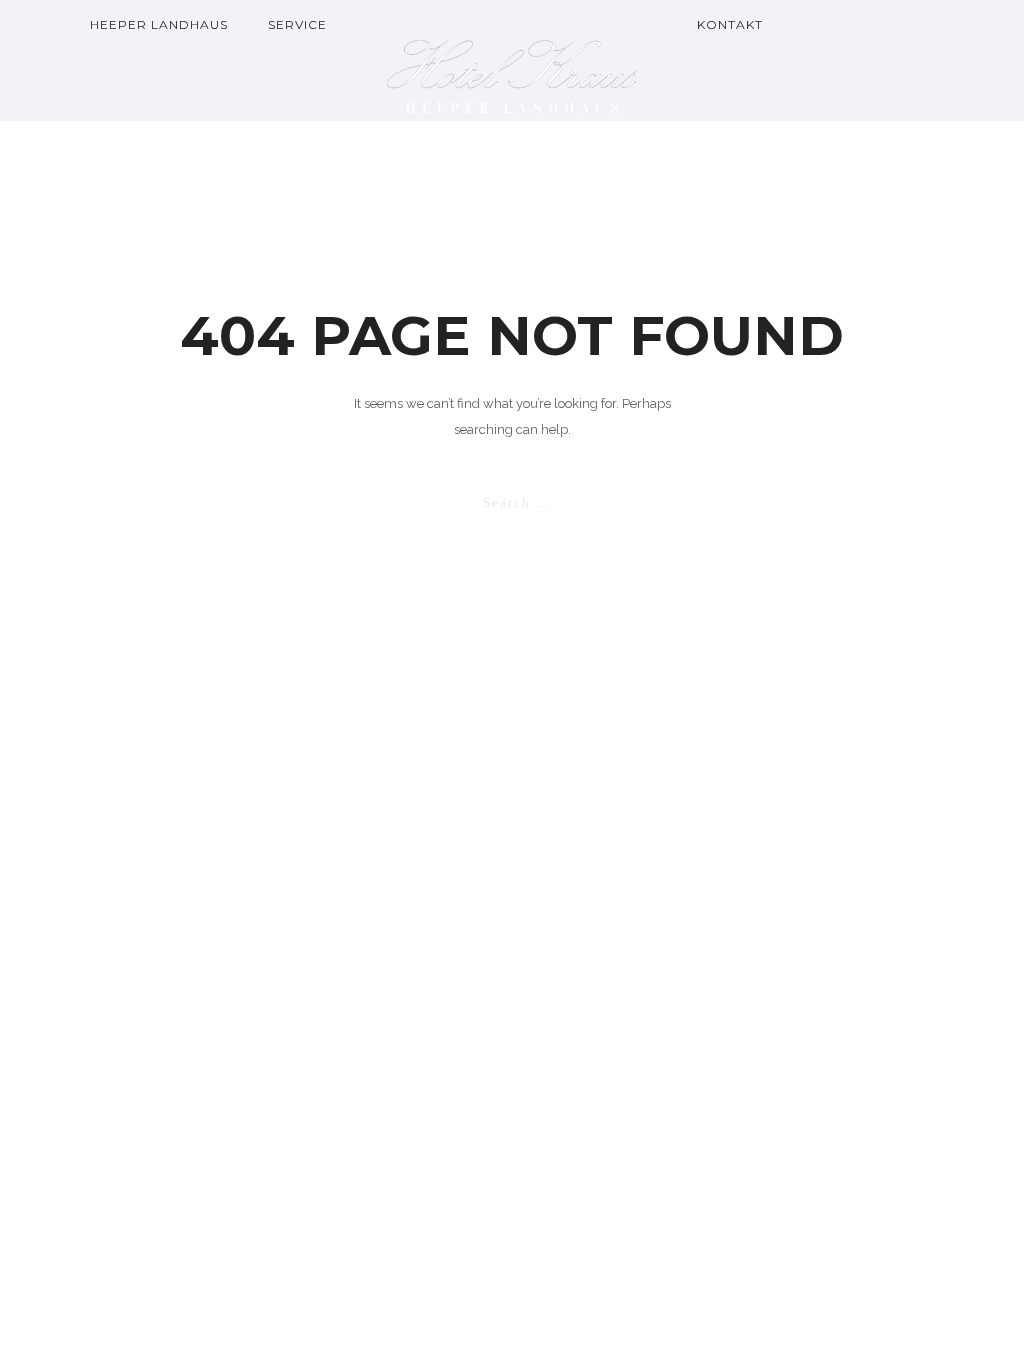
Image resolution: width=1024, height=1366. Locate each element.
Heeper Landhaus (159, 24)
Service (297, 24)
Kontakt (730, 24)
